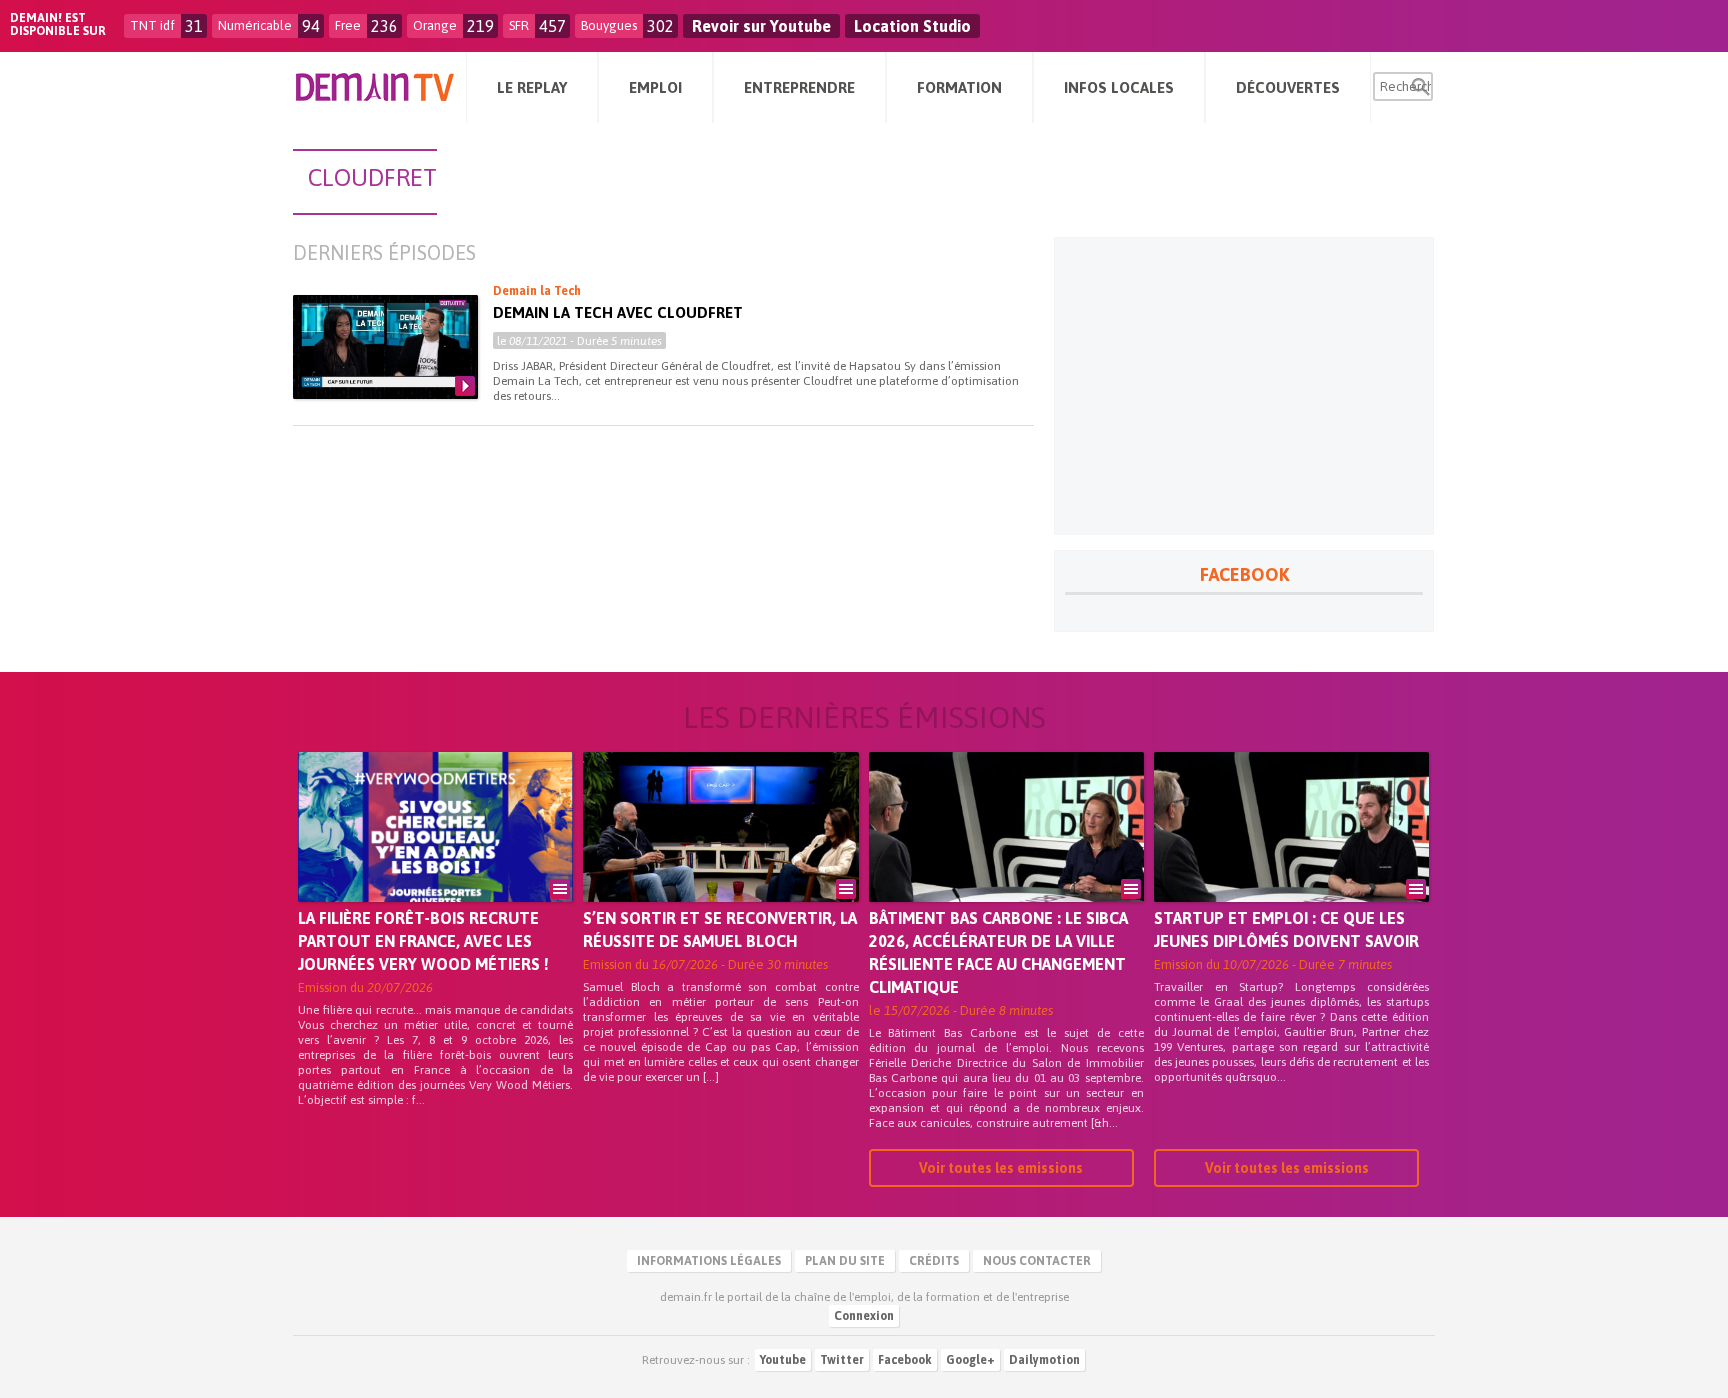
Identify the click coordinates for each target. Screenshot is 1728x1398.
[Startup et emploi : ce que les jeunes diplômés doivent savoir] (1291, 855)
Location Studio (912, 26)
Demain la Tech (537, 291)
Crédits (934, 1261)
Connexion (864, 1316)
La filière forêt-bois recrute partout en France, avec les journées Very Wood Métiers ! (423, 941)
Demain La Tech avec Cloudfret (618, 312)
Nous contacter (1037, 1261)
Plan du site (845, 1261)
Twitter (842, 1360)
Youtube (783, 1360)
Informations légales (709, 1261)
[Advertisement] (1244, 386)
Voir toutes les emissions (1001, 1168)
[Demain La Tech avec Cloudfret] (385, 347)
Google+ (970, 1360)
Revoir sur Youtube (761, 26)
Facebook (905, 1360)
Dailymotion (1044, 1360)
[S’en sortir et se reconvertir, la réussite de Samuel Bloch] (720, 855)
